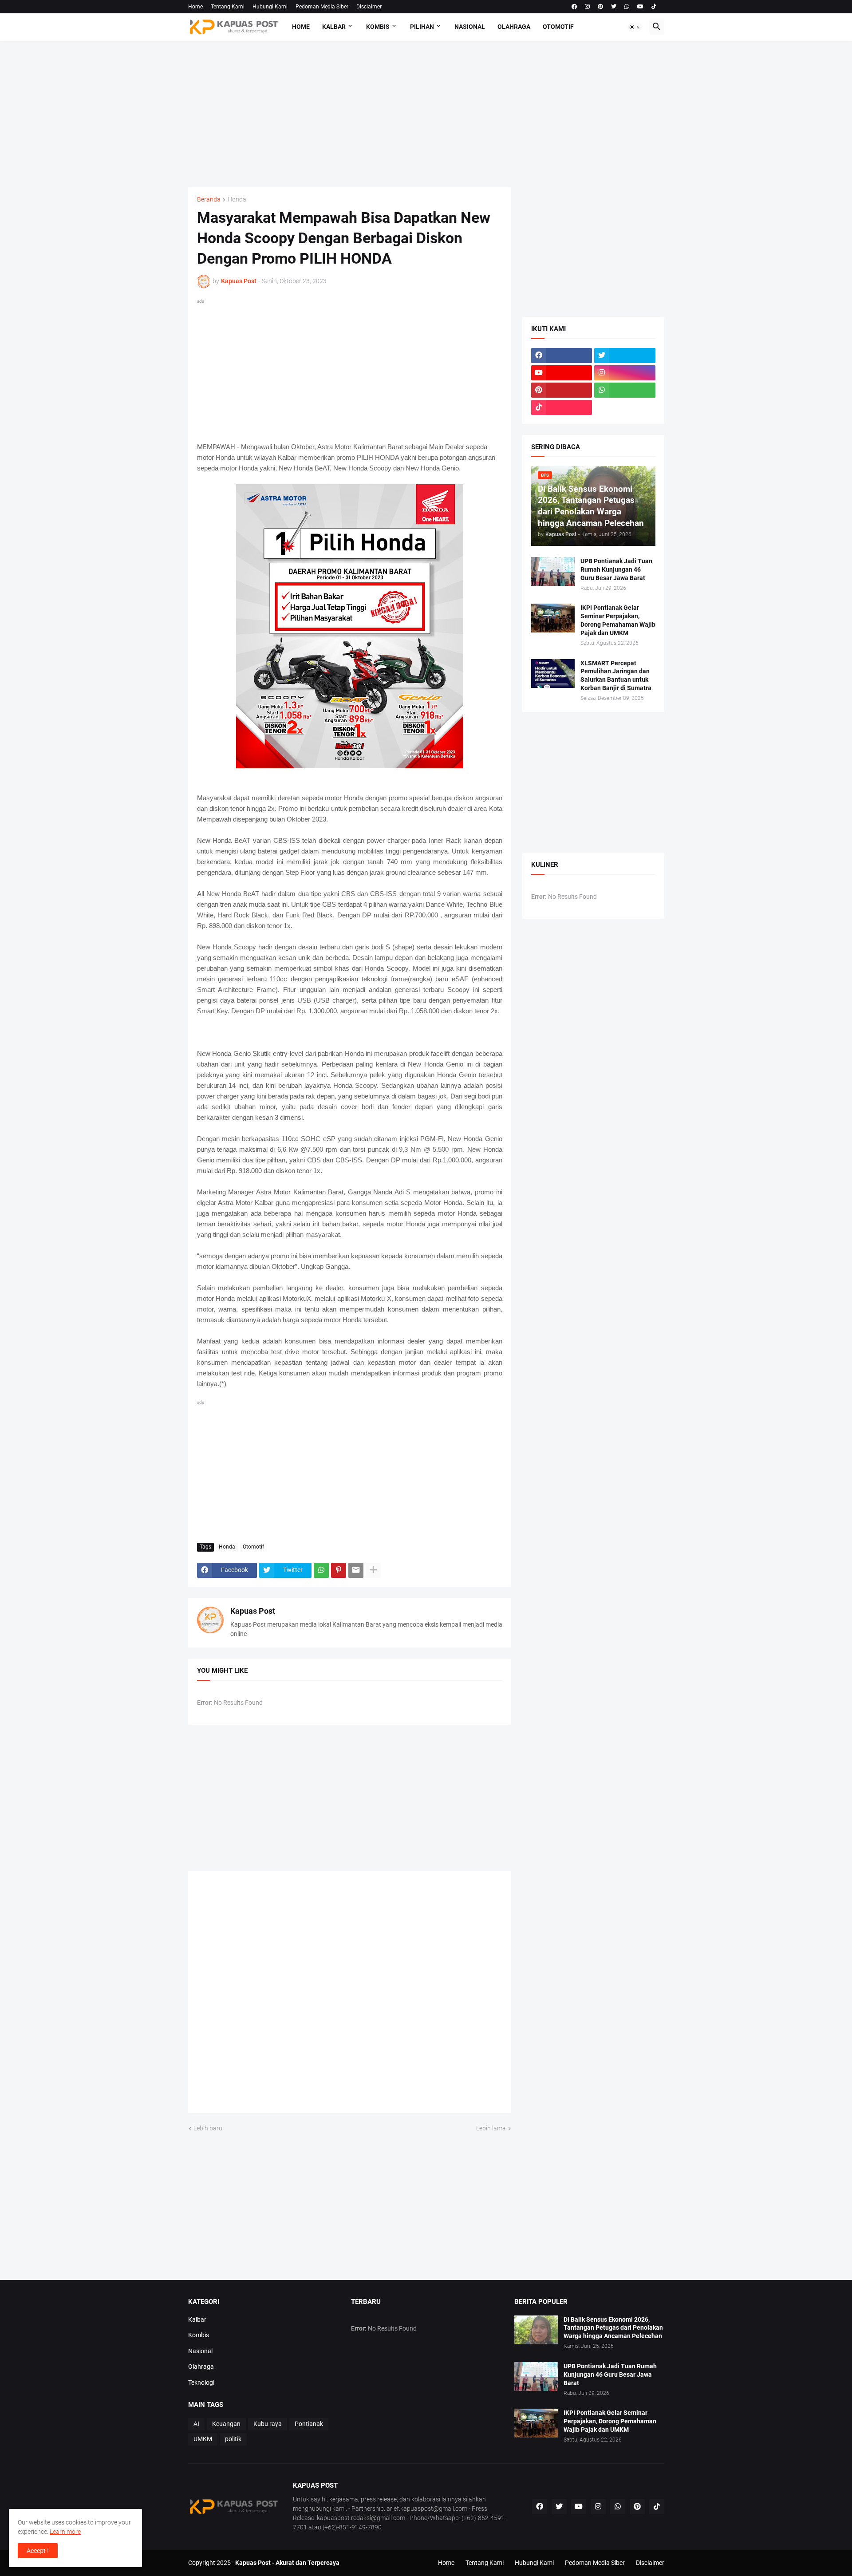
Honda (237, 200)
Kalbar (334, 27)
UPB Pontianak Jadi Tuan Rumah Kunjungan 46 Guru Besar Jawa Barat (616, 569)
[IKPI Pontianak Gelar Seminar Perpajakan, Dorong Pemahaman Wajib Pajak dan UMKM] (553, 618)
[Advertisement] (426, 114)
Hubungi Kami (270, 7)
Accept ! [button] (38, 2551)
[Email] (356, 1570)
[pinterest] (600, 7)
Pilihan (422, 27)
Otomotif (558, 27)
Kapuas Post (253, 1611)
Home (195, 7)
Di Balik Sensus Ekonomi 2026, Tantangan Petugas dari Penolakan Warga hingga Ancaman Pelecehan (613, 2328)
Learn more (65, 2532)
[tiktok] (654, 7)
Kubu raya (268, 2424)
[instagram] (587, 7)
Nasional (470, 27)
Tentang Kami (228, 7)
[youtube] (640, 7)
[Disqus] (350, 1995)
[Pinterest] (339, 1570)
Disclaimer (369, 7)
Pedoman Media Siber (322, 7)
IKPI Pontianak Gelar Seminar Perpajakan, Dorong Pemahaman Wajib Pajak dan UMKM (618, 620)
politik (233, 2439)
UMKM (203, 2439)
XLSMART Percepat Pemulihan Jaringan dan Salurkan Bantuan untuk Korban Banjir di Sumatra (616, 676)
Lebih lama (491, 2128)
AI (196, 2424)
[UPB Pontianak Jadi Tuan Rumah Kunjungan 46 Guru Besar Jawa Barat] (553, 571)
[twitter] (614, 7)
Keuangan (226, 2424)
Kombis (378, 27)
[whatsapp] (627, 7)
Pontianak (309, 2424)
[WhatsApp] (321, 1570)
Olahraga (514, 27)
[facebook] (574, 7)
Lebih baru (208, 2128)
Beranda (209, 200)
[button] (635, 27)
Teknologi (201, 2382)
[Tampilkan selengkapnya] (373, 1570)
